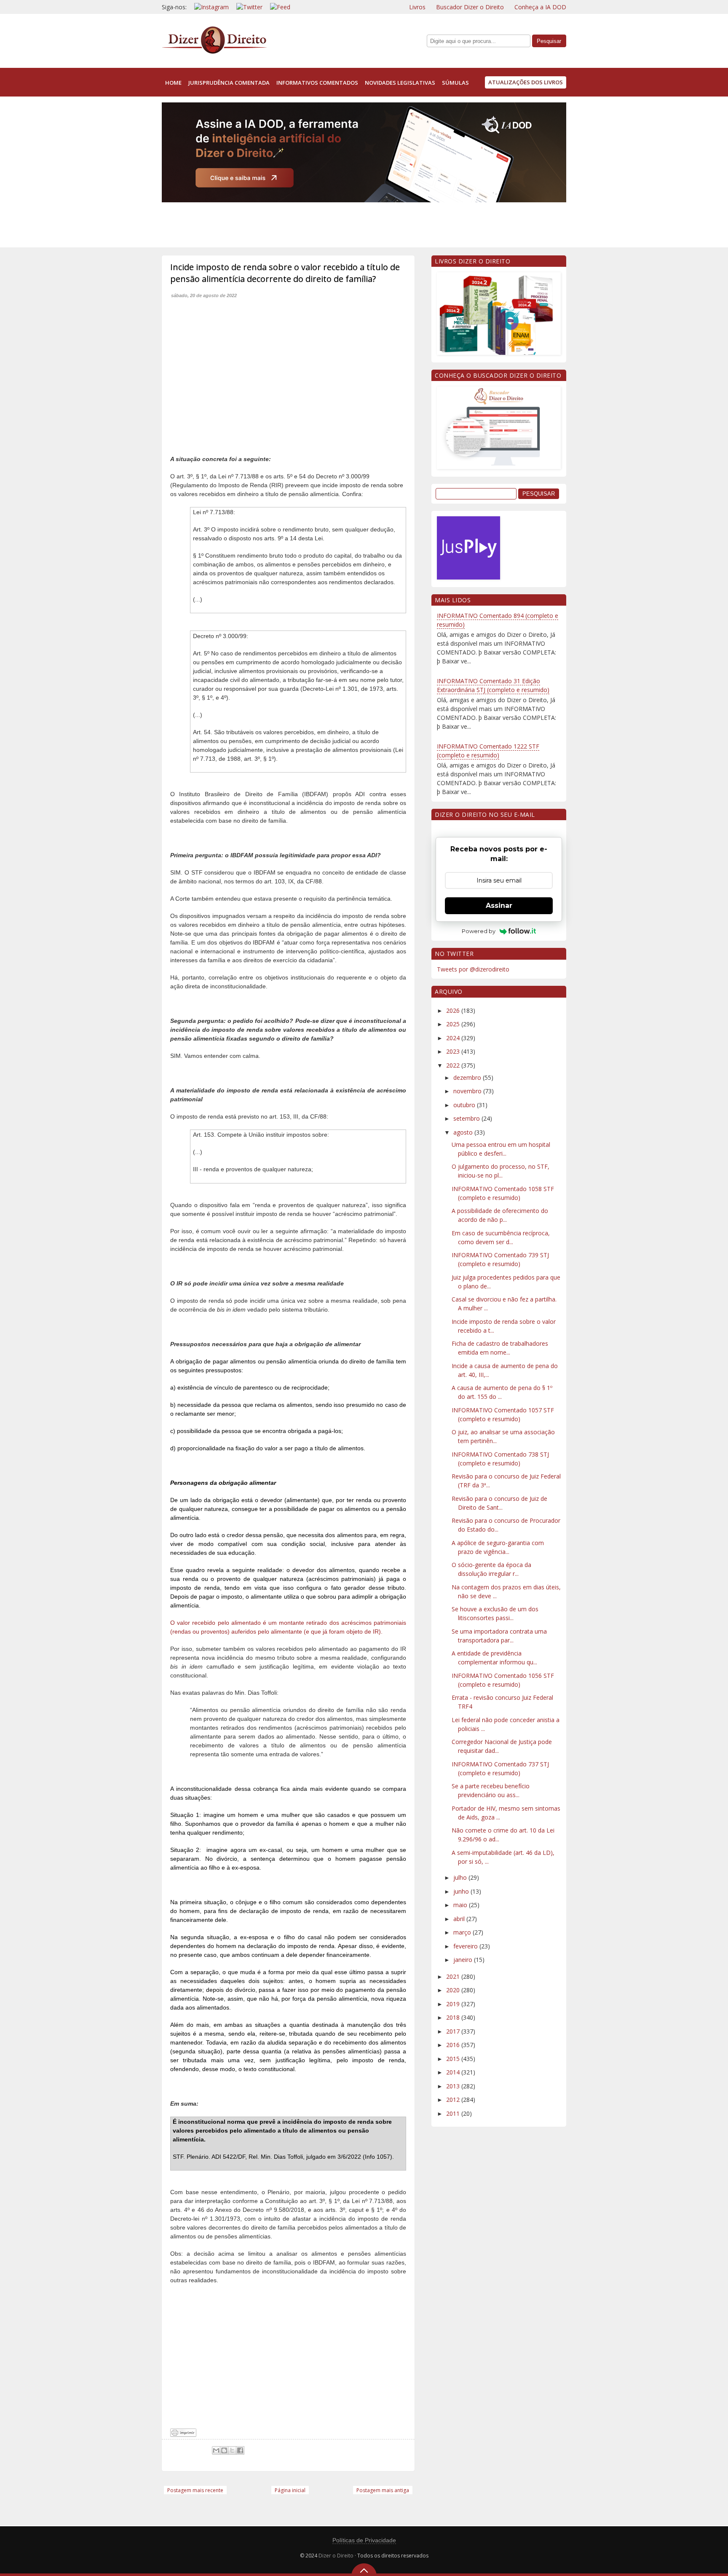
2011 (454, 2113)
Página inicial (290, 2490)
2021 (454, 1976)
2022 (454, 1065)
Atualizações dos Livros (526, 82)
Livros (417, 7)
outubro (465, 1105)
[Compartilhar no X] (232, 2450)
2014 (454, 2072)
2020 (454, 1990)
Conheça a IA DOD (540, 7)
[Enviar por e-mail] (216, 2450)
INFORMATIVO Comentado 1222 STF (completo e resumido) (488, 751)
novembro (468, 1091)
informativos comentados (317, 83)
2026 (454, 1010)
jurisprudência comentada (229, 83)
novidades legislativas (400, 83)
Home (173, 83)
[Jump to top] (364, 2570)
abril (460, 1919)
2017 (454, 2031)
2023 (454, 1051)
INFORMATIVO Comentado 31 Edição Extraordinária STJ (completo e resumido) (493, 685)
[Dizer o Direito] (214, 52)
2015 (454, 2059)
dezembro (468, 1077)
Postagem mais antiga (383, 2490)
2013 (454, 2086)
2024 (454, 1038)
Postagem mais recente (195, 2490)
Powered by (479, 931)
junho (462, 1891)
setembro (467, 1118)
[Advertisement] (315, 223)
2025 (454, 1024)
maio (461, 1905)
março (463, 1932)
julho (461, 1877)
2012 (454, 2100)
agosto (464, 1132)
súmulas (455, 83)
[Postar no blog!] (224, 2450)
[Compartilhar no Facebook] (240, 2450)
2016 (454, 2045)
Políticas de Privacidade (364, 2540)
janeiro (464, 1960)
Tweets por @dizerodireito (473, 969)
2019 (454, 2004)
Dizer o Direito (336, 2556)
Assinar (499, 906)
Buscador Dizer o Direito (470, 7)
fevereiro (466, 1946)
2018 (454, 2017)
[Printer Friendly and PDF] (183, 2435)
